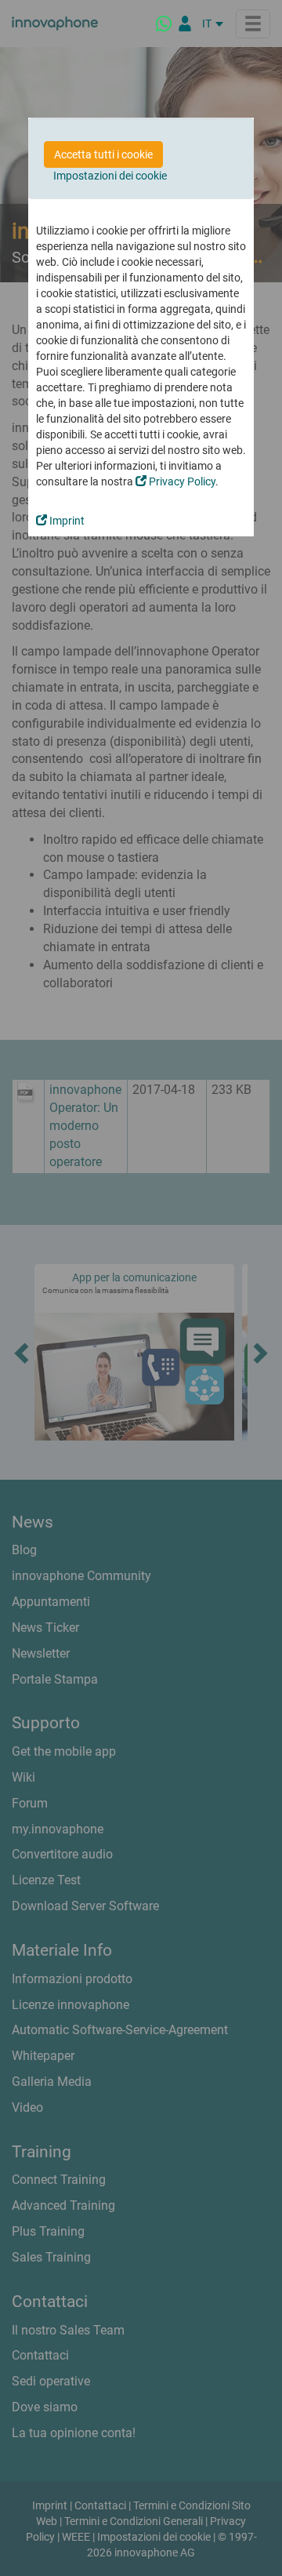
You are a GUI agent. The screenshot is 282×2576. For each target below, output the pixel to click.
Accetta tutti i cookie (103, 154)
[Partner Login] (185, 24)
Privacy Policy (181, 481)
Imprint (66, 521)
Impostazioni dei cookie (110, 176)
